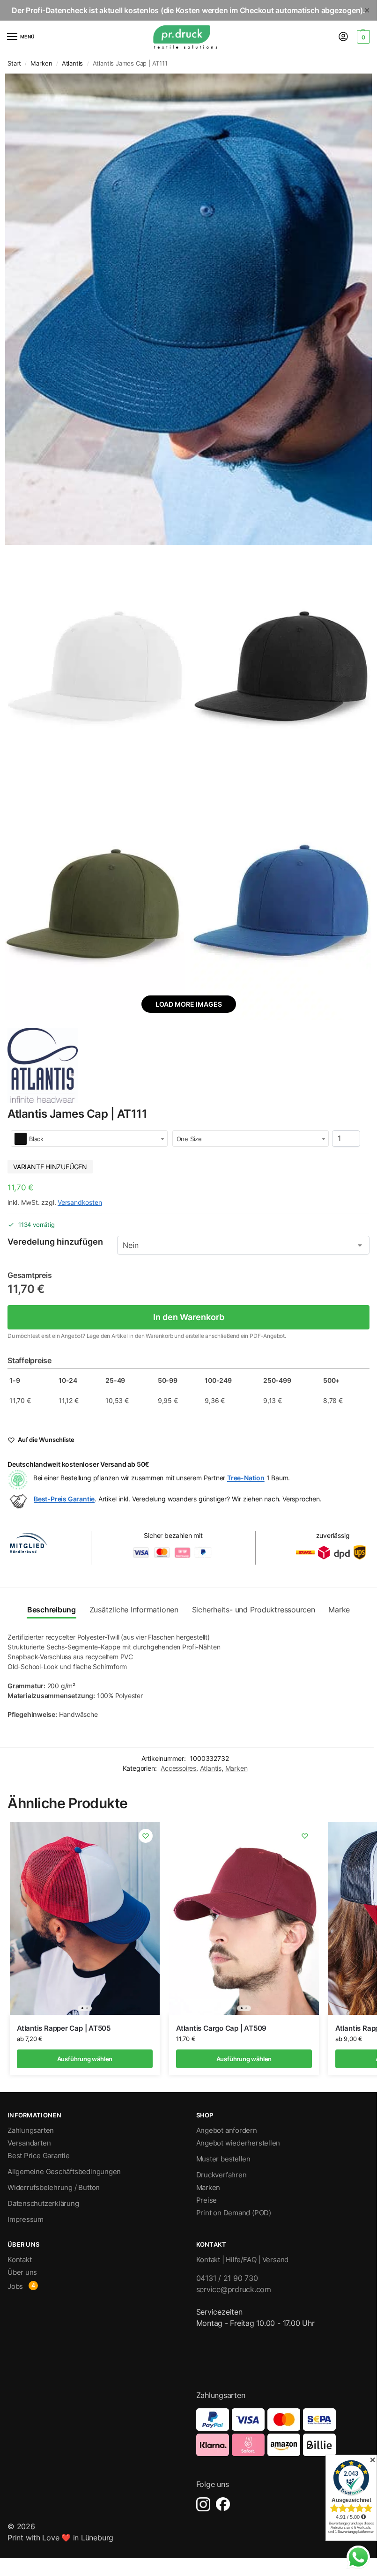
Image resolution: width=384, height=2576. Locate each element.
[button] (362, 37)
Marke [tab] (339, 1610)
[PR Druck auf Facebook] (223, 2504)
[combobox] (89, 1139)
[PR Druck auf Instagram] (203, 2504)
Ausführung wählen (85, 2059)
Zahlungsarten (31, 2131)
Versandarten (29, 2143)
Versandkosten (80, 1202)
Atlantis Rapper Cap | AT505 (64, 2028)
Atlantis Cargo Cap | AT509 (221, 2028)
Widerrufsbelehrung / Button (54, 2188)
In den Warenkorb (189, 1317)
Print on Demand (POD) (234, 2213)
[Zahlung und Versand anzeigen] (283, 2432)
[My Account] (343, 37)
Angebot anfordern (227, 2131)
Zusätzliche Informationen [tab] (134, 1610)
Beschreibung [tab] (52, 1610)
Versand (275, 2260)
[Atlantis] (43, 1065)
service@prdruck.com (234, 2289)
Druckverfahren (222, 2175)
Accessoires (178, 1768)
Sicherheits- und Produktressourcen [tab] (254, 1610)
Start (14, 63)
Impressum (26, 2220)
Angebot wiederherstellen (238, 2143)
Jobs (15, 2286)
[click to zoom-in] (188, 309)
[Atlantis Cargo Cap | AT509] (244, 1918)
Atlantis (72, 63)
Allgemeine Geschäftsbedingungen (64, 2172)
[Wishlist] (146, 1836)
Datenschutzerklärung (43, 2204)
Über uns (22, 2272)
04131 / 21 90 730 (227, 2278)
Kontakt (19, 2260)
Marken (41, 63)
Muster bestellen (223, 2159)
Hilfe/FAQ (241, 2260)
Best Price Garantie (39, 2156)
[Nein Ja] (243, 1245)
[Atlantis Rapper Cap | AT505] (85, 1918)
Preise (207, 2200)
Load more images (189, 1004)
